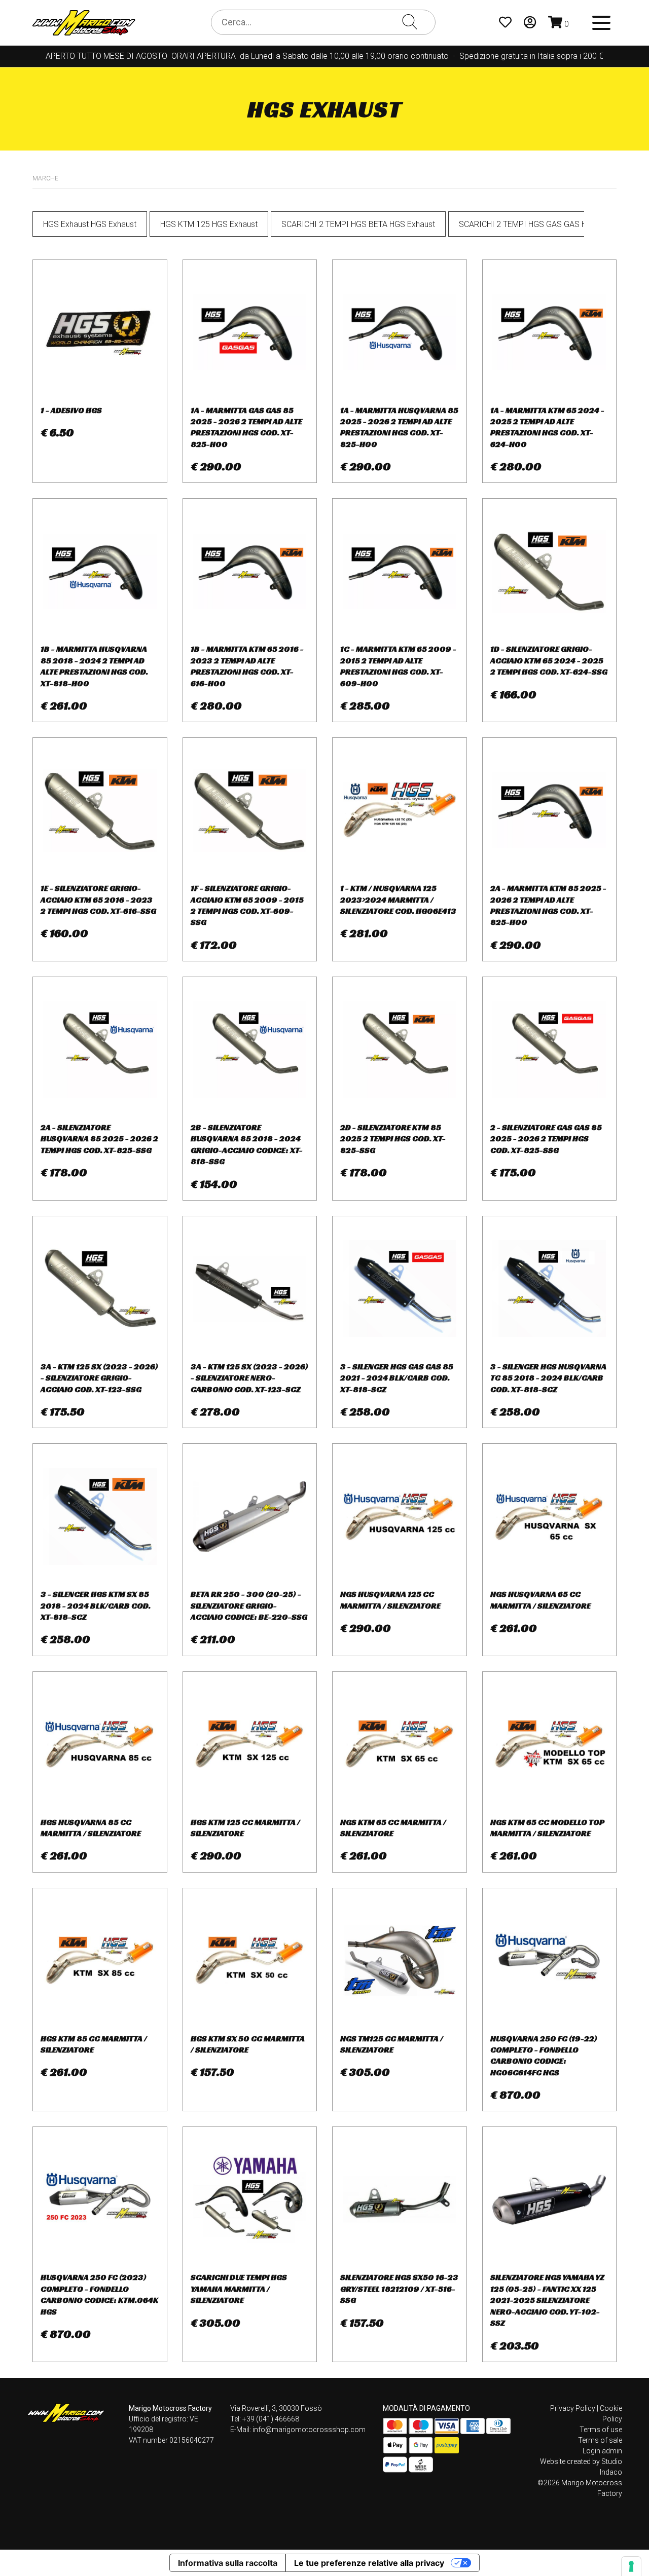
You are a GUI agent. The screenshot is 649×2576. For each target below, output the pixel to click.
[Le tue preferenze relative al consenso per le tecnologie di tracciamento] (631, 2566)
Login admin (602, 2451)
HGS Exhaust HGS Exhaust (90, 224)
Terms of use (601, 2430)
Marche (45, 178)
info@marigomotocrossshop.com (309, 2430)
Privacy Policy (573, 2408)
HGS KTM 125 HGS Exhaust (209, 224)
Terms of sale (600, 2440)
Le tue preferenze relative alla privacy (369, 2563)
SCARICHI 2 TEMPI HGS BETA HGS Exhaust (358, 224)
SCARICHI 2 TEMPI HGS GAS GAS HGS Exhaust (543, 224)
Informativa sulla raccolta (228, 2563)
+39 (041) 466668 (271, 2419)
